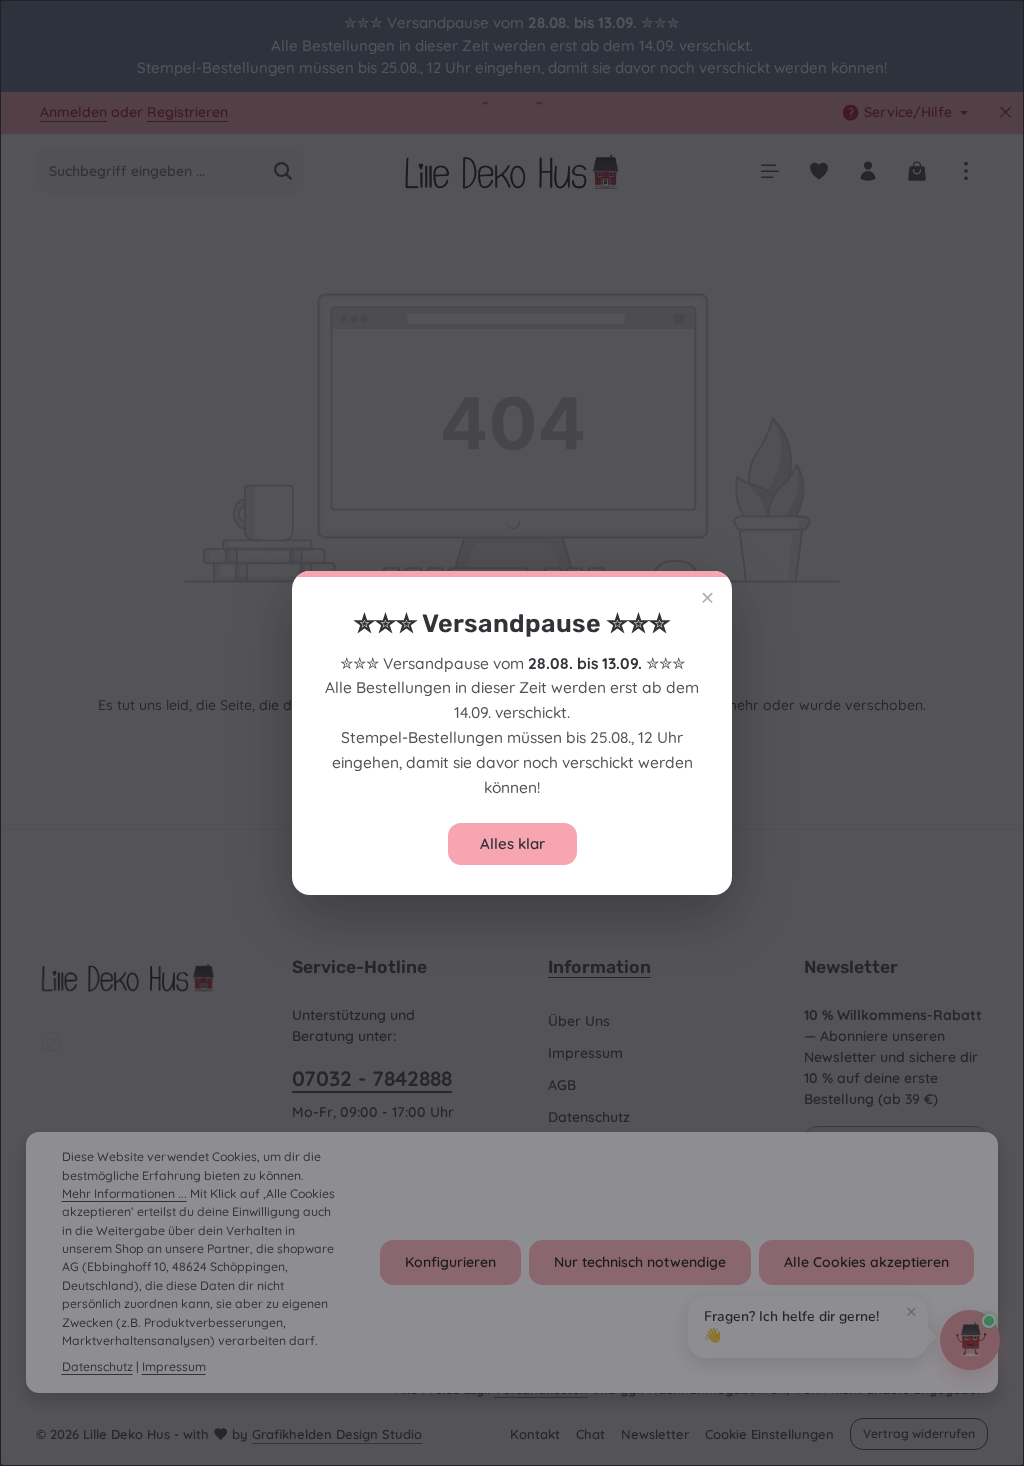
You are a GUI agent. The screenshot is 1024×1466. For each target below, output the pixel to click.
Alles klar (512, 843)
